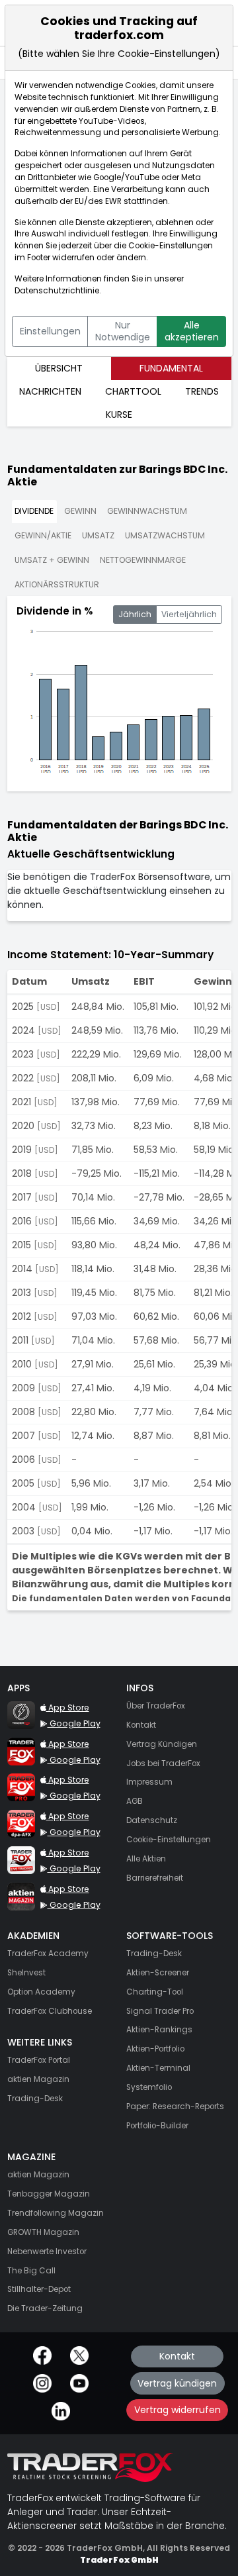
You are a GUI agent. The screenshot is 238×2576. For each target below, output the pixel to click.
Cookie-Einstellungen (171, 246)
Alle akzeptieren (192, 331)
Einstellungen (50, 331)
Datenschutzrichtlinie (57, 291)
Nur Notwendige (123, 331)
